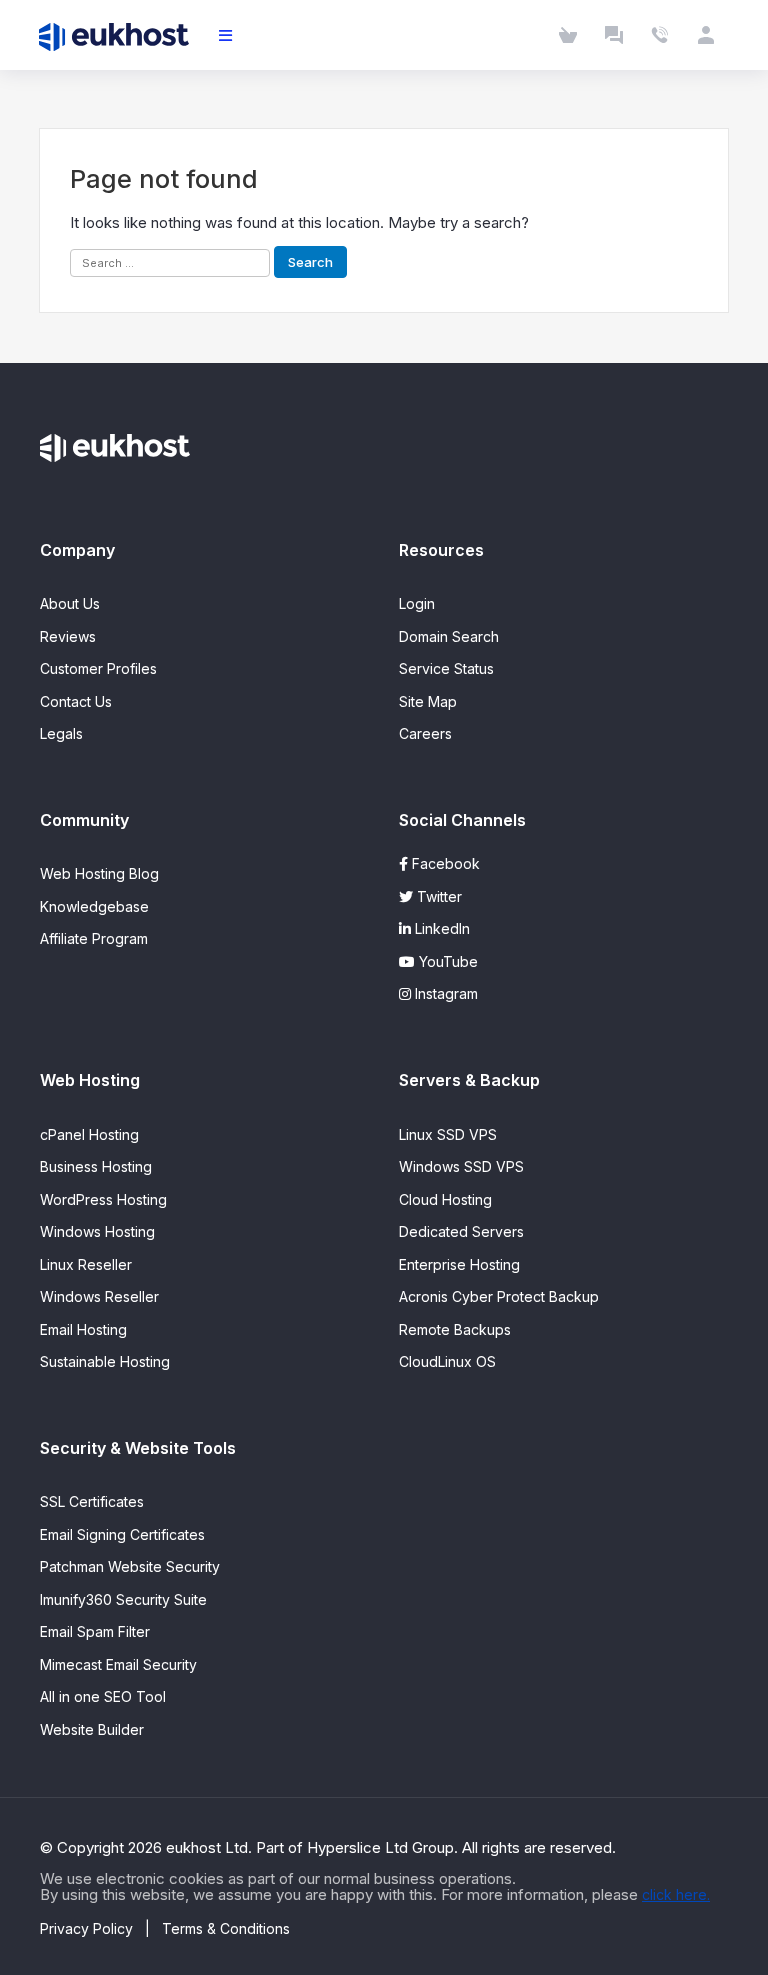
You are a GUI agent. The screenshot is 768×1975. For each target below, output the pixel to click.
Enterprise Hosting (459, 1264)
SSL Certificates (92, 1501)
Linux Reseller (86, 1264)
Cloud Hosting (445, 1199)
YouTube (446, 961)
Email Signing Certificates (122, 1534)
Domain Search (449, 636)
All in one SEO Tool (103, 1696)
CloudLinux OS (447, 1361)
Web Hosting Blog (99, 873)
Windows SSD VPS (461, 1166)
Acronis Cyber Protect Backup (499, 1296)
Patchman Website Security (130, 1566)
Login (417, 603)
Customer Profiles (98, 668)
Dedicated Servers (461, 1231)
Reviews (68, 636)
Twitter (437, 896)
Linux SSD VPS (448, 1134)
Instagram (444, 993)
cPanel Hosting (89, 1134)
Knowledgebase (94, 906)
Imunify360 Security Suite (123, 1599)
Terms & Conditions (226, 1928)
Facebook (444, 863)
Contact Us (76, 701)
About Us (70, 603)
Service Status (446, 668)
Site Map (428, 701)
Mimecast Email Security (118, 1664)
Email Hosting (83, 1329)
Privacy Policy (86, 1928)
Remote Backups (455, 1329)
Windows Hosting (97, 1231)
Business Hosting (96, 1166)
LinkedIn (440, 928)
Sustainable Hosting (105, 1361)
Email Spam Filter (95, 1631)
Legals (61, 733)
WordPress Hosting (103, 1199)
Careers (425, 733)
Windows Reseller (99, 1296)
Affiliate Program (94, 938)
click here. (676, 1894)
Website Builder (92, 1729)
